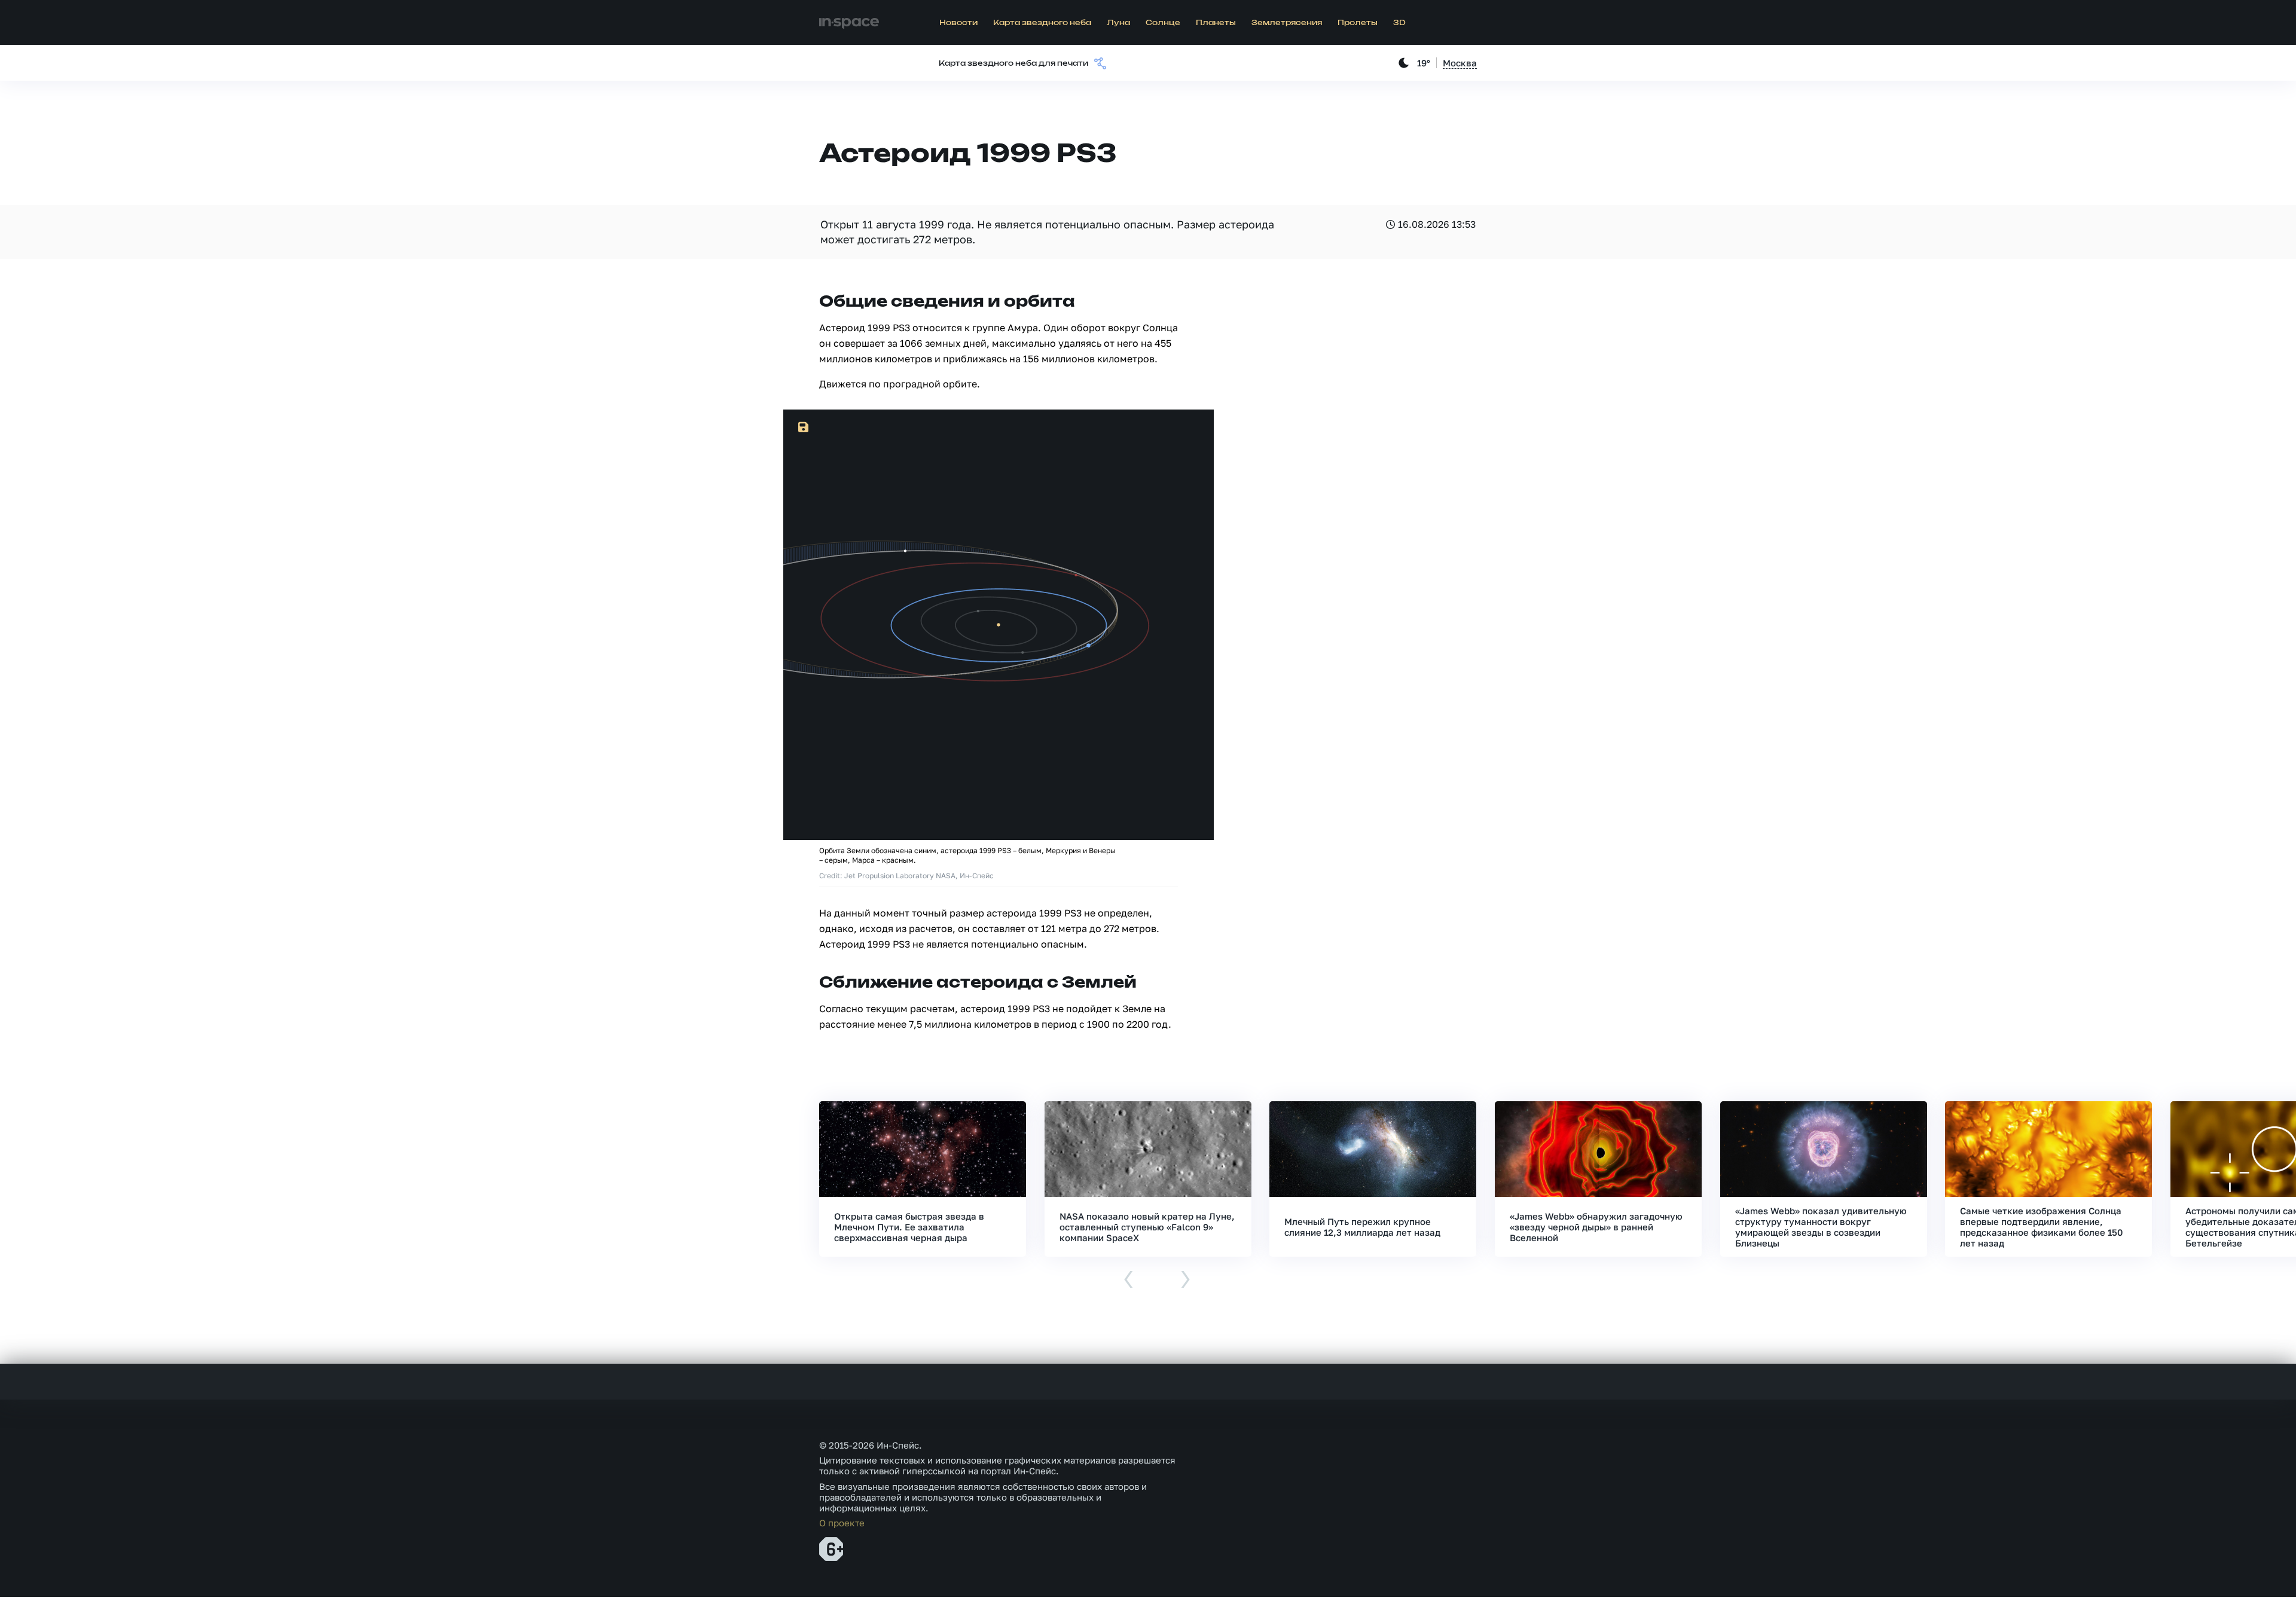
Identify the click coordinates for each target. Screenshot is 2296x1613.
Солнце (1163, 23)
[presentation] (1129, 1280)
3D (1399, 23)
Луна (1118, 23)
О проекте (842, 1523)
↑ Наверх (2245, 1581)
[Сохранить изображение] (804, 427)
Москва (1460, 63)
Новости (958, 23)
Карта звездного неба (1042, 23)
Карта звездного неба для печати (1013, 63)
